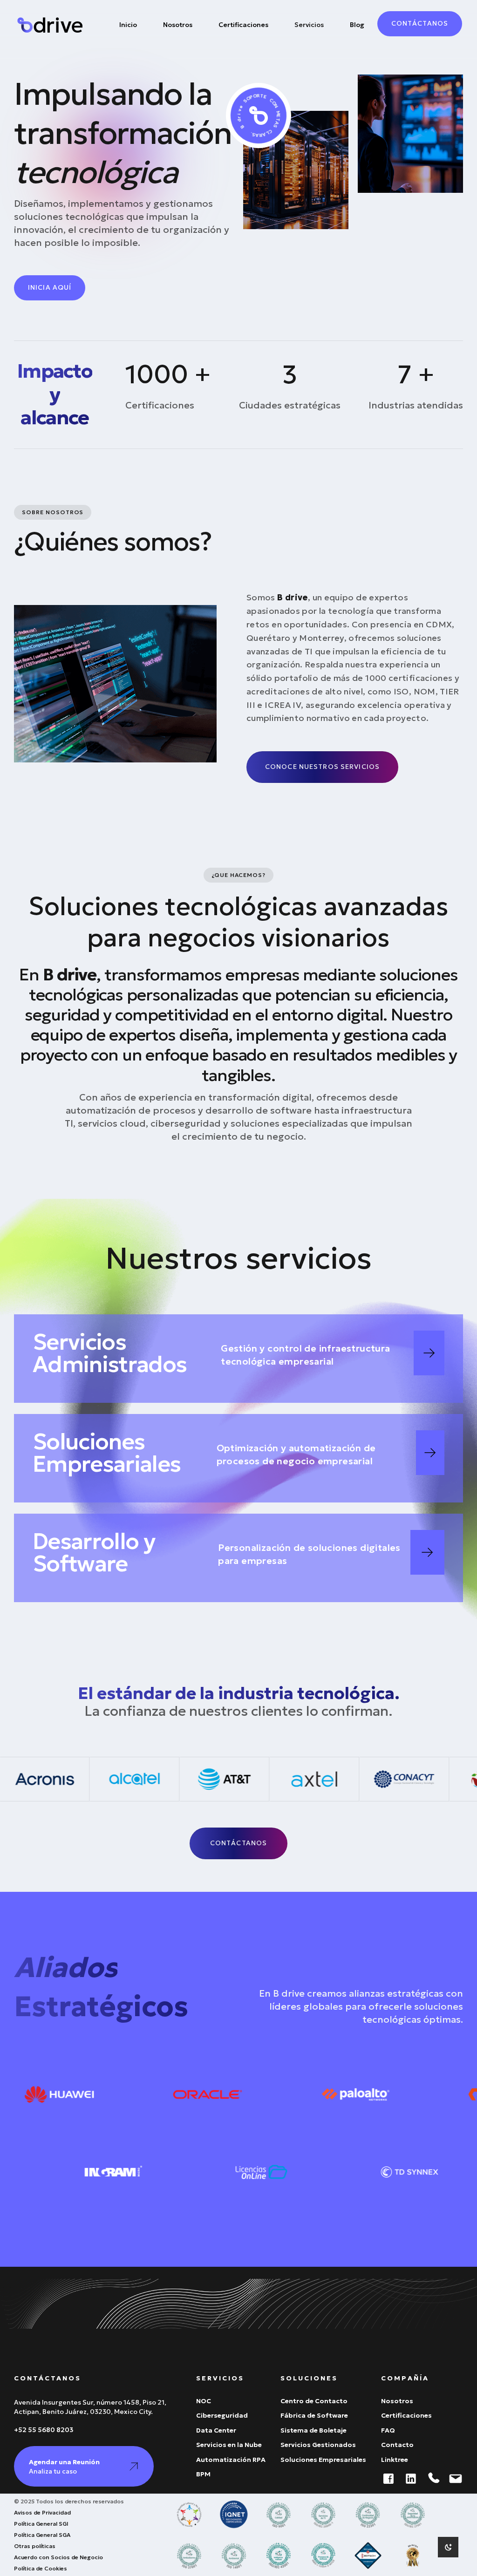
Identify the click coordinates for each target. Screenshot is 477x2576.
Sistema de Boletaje (313, 2430)
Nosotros (178, 25)
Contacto (397, 2445)
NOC (204, 2401)
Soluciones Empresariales (323, 2460)
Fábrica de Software (314, 2416)
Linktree (395, 2460)
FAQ (388, 2430)
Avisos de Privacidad (42, 2512)
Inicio (128, 25)
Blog (357, 25)
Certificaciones (243, 25)
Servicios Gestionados (318, 2445)
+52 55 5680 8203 (44, 2430)
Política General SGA (42, 2535)
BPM (203, 2474)
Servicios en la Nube (229, 2445)
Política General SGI (41, 2524)
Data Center (216, 2430)
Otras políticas (35, 2546)
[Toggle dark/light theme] (448, 2547)
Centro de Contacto (314, 2401)
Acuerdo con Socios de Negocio (58, 2557)
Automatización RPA (231, 2460)
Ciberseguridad (222, 2416)
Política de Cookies (41, 2568)
